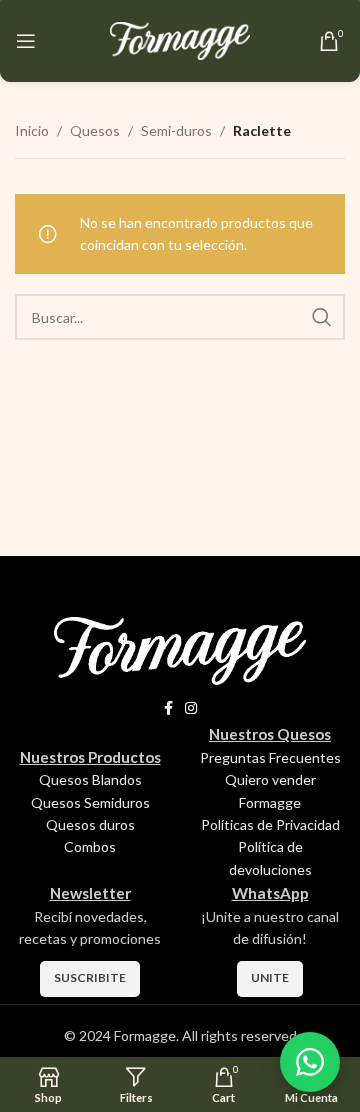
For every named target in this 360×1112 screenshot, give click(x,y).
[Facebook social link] (168, 708)
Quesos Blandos (90, 779)
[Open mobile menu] (26, 41)
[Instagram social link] (191, 708)
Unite (270, 977)
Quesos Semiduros (90, 802)
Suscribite (90, 977)
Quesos (95, 130)
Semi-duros (176, 130)
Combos (90, 846)
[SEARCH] (322, 317)
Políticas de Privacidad (270, 824)
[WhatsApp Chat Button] (310, 1062)
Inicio (32, 130)
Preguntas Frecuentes (270, 757)
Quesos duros (90, 824)
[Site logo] (180, 39)
